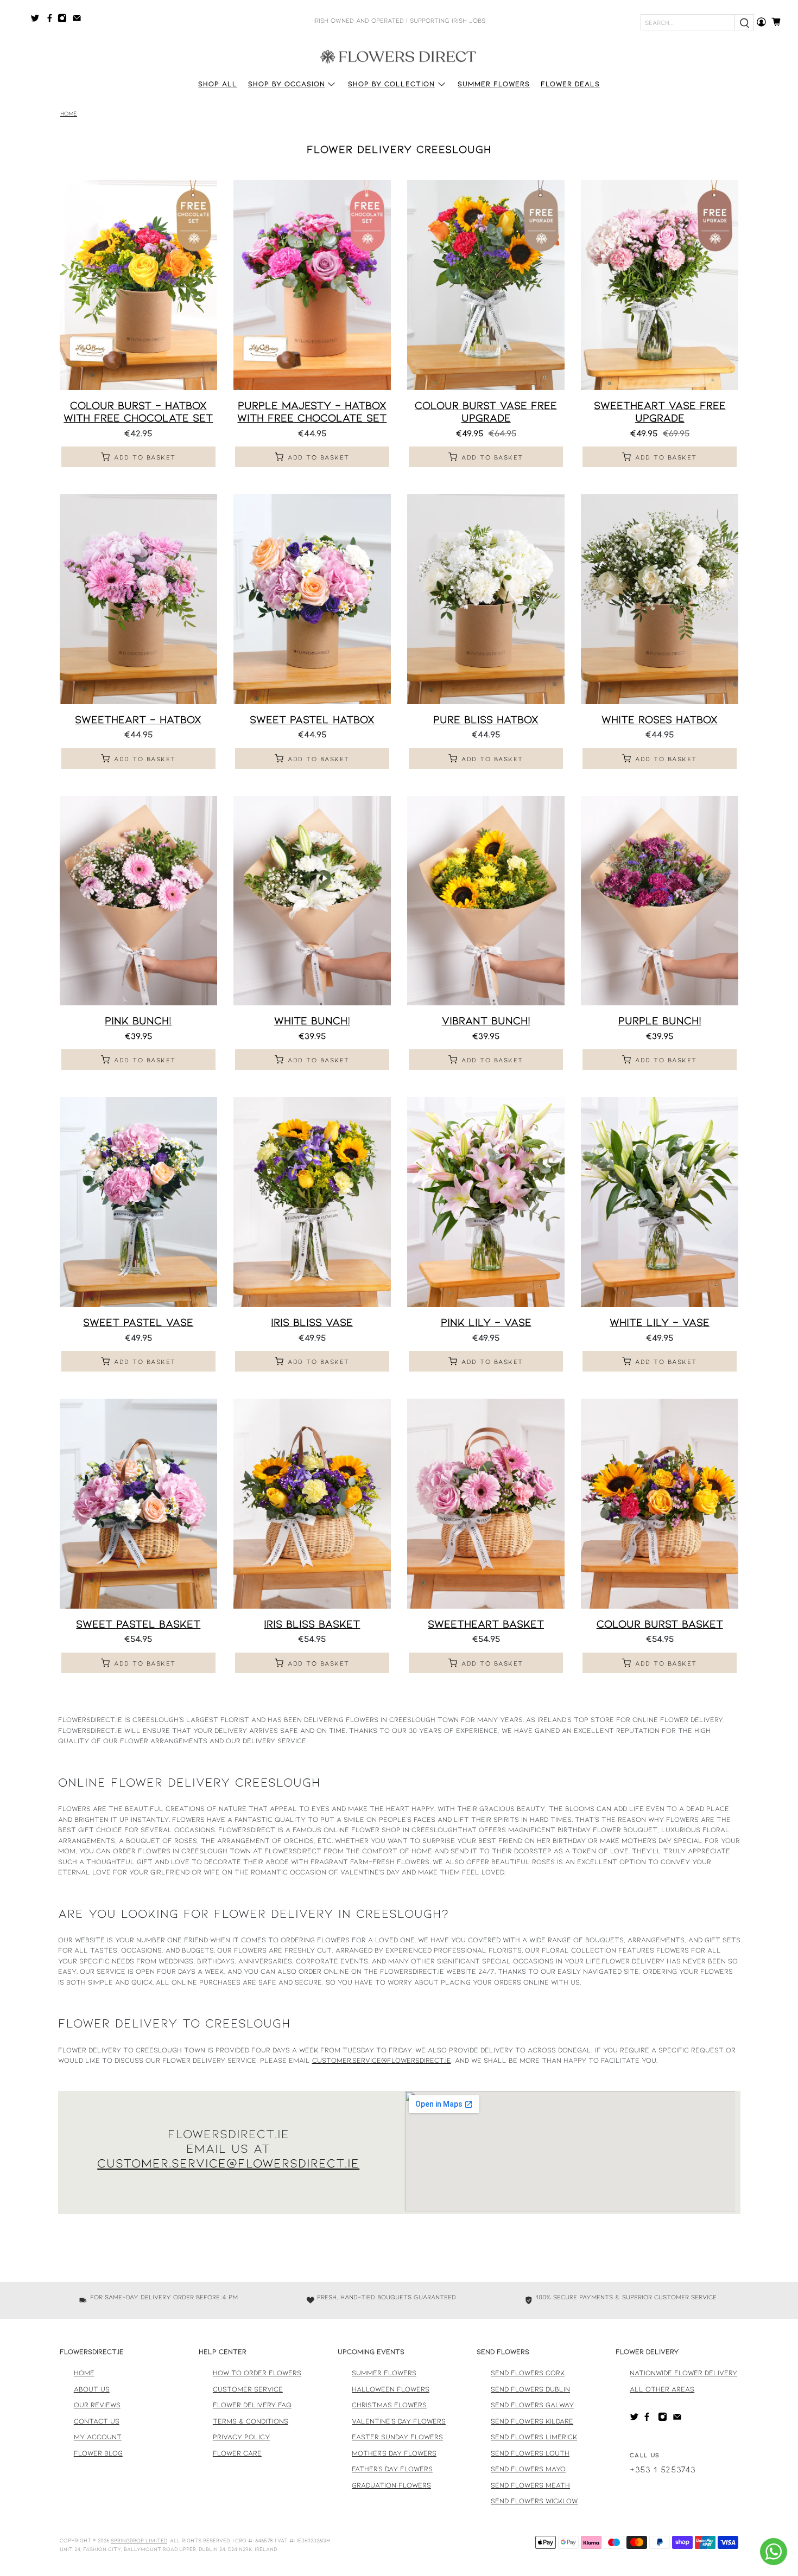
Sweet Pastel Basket (138, 1623)
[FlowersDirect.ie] (399, 56)
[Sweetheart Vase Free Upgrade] (660, 285)
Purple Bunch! (660, 1020)
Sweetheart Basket (486, 1623)
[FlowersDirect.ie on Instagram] (65, 20)
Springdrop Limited (139, 2540)
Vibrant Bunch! (486, 1020)
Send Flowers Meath (530, 2485)
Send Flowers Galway (532, 2405)
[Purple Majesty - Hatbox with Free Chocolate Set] (312, 285)
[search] (744, 22)
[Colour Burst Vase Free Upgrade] (486, 285)
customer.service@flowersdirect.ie (382, 2060)
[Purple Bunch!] (660, 901)
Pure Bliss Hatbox (486, 719)
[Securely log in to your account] (761, 22)
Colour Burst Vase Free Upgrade (486, 411)
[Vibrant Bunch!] (486, 901)
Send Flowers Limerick (534, 2437)
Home (69, 114)
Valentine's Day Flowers (399, 2421)
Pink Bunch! (138, 1020)
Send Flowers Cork (528, 2373)
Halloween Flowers (391, 2389)
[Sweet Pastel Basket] (138, 1504)
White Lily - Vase (660, 1322)
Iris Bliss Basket (312, 1623)
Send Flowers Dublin (530, 2389)
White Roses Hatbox (660, 719)
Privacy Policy (241, 2437)
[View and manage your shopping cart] (779, 22)
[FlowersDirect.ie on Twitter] (38, 20)
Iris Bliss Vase (312, 1322)
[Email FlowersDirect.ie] (80, 20)
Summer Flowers (494, 84)
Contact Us (97, 2421)
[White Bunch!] (312, 901)
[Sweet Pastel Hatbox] (312, 599)
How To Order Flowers (257, 2373)
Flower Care (237, 2453)
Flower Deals (570, 84)
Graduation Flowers (391, 2485)
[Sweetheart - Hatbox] (138, 599)
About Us (92, 2389)
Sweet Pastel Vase (138, 1322)
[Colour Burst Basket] (660, 1504)
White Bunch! (312, 1020)
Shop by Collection (391, 84)
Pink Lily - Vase (486, 1322)
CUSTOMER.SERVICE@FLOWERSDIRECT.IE (228, 2163)
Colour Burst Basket (660, 1623)
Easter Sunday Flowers (397, 2437)
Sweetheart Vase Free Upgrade (660, 411)
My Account (98, 2437)
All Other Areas (662, 2389)
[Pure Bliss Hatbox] (486, 599)
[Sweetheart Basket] (486, 1504)
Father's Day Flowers (392, 2469)
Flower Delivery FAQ (252, 2405)
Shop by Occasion (287, 84)
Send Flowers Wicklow (534, 2501)
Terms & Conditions (251, 2421)
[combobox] (688, 22)
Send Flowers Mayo (528, 2469)
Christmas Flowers (389, 2405)
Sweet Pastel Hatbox (312, 719)
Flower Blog (98, 2453)
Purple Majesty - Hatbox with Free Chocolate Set (312, 411)
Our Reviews (97, 2405)
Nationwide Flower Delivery (683, 2373)
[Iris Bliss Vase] (312, 1202)
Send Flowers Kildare (532, 2421)
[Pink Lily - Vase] (486, 1202)
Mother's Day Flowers (394, 2453)
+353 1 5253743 (663, 2469)
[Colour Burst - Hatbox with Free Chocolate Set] (138, 285)
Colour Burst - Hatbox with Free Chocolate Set (138, 411)
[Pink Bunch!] (138, 901)
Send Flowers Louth (530, 2453)
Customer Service (248, 2389)
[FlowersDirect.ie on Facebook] (51, 20)
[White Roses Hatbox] (660, 599)
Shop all (218, 84)
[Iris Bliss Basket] (312, 1504)
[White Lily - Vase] (660, 1202)
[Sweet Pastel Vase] (138, 1202)
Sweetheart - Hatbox (138, 719)
